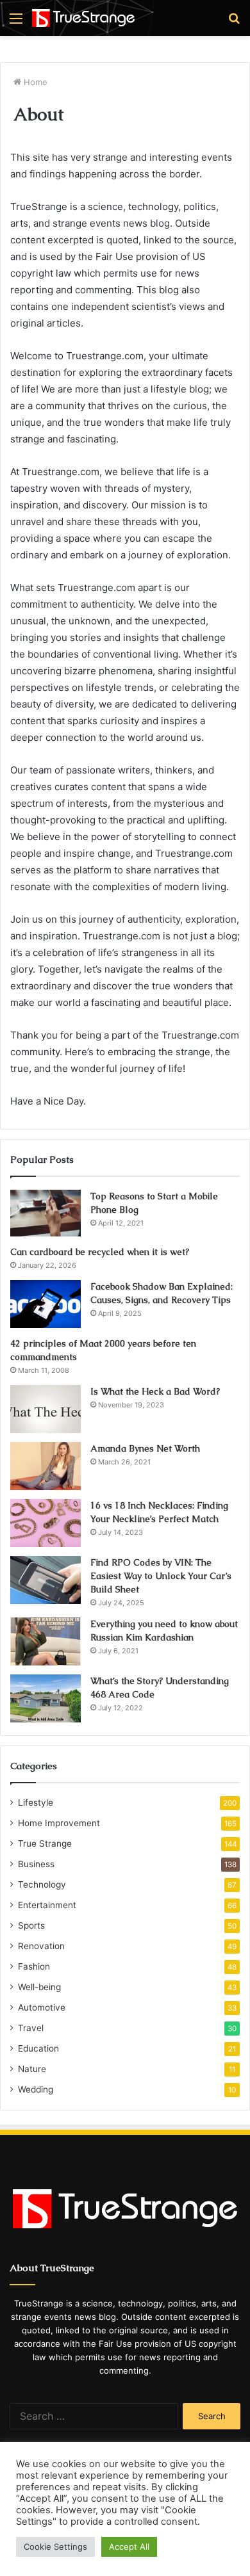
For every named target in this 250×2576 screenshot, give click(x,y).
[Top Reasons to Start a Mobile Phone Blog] (46, 1213)
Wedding (36, 2089)
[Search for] (234, 23)
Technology (42, 1884)
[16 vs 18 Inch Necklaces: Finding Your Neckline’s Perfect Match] (46, 1523)
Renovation (41, 1946)
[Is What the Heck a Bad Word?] (46, 1409)
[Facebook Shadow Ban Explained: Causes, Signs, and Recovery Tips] (46, 1304)
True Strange (45, 1843)
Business (36, 1864)
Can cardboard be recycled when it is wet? (100, 1252)
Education (38, 2048)
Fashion (34, 1966)
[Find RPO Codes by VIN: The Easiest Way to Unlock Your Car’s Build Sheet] (46, 1580)
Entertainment (47, 1905)
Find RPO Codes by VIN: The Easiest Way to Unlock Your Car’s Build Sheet (161, 1576)
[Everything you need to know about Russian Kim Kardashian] (46, 1641)
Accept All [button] (129, 2547)
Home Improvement (59, 1823)
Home (34, 82)
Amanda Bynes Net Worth (145, 1448)
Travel (31, 2028)
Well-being (39, 1987)
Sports (31, 1925)
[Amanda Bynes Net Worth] (46, 1466)
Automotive (42, 2007)
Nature (32, 2069)
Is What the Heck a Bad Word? (155, 1391)
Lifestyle (36, 1802)
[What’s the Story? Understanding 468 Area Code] (46, 1698)
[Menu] (16, 23)
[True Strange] (83, 18)
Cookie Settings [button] (55, 2547)
